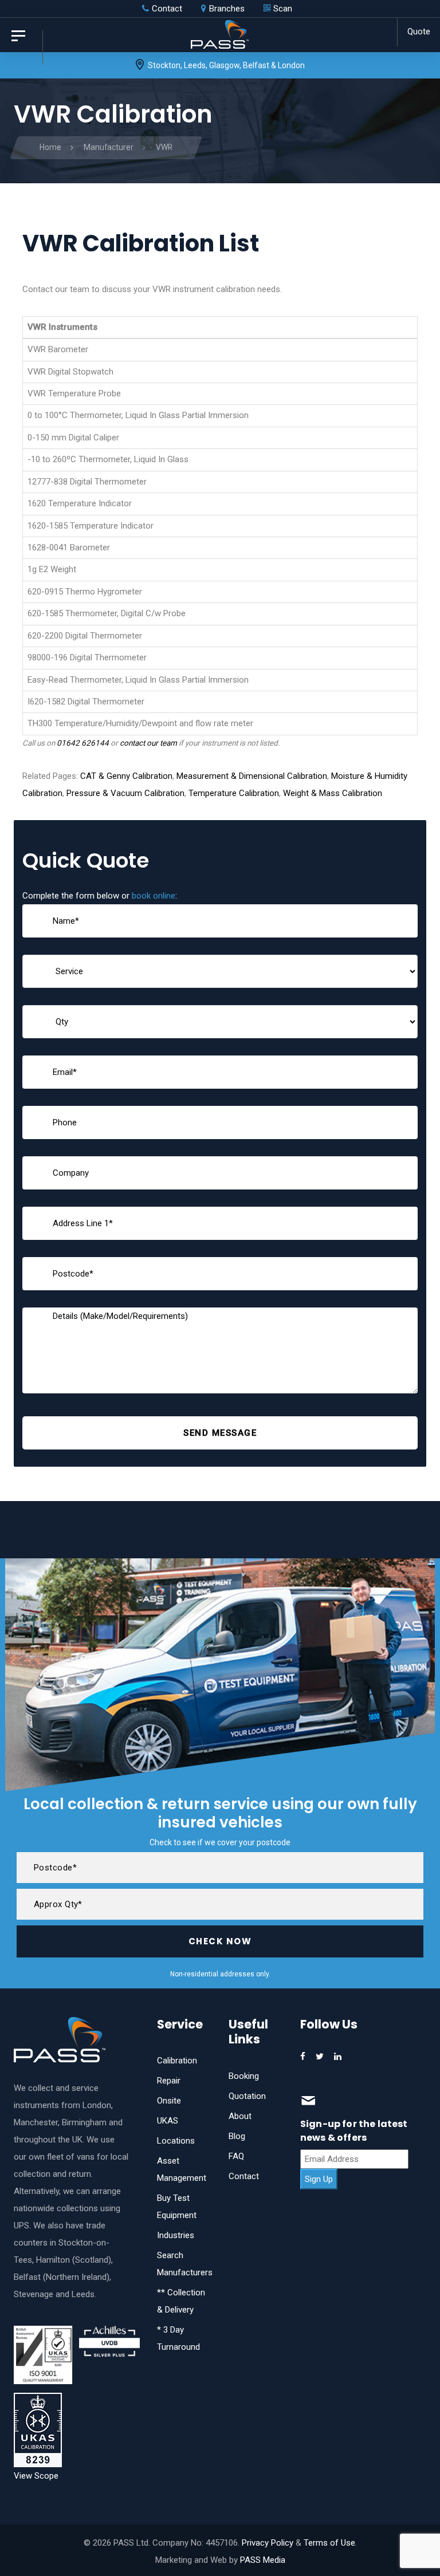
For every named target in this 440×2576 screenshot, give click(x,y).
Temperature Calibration (234, 793)
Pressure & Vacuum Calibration (125, 793)
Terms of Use (329, 2543)
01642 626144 (83, 743)
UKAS (168, 2121)
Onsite (169, 2101)
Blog (237, 2136)
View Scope (36, 2476)
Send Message (220, 1433)
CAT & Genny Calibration (126, 776)
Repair (169, 2081)
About (240, 2116)
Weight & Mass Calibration (333, 793)
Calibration (177, 2061)
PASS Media (263, 2560)
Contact (244, 2176)
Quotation (247, 2096)
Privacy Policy (268, 2543)
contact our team (148, 743)
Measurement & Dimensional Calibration (252, 776)
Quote (419, 31)
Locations (176, 2141)
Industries (176, 2235)
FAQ (236, 2156)
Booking (244, 2076)
